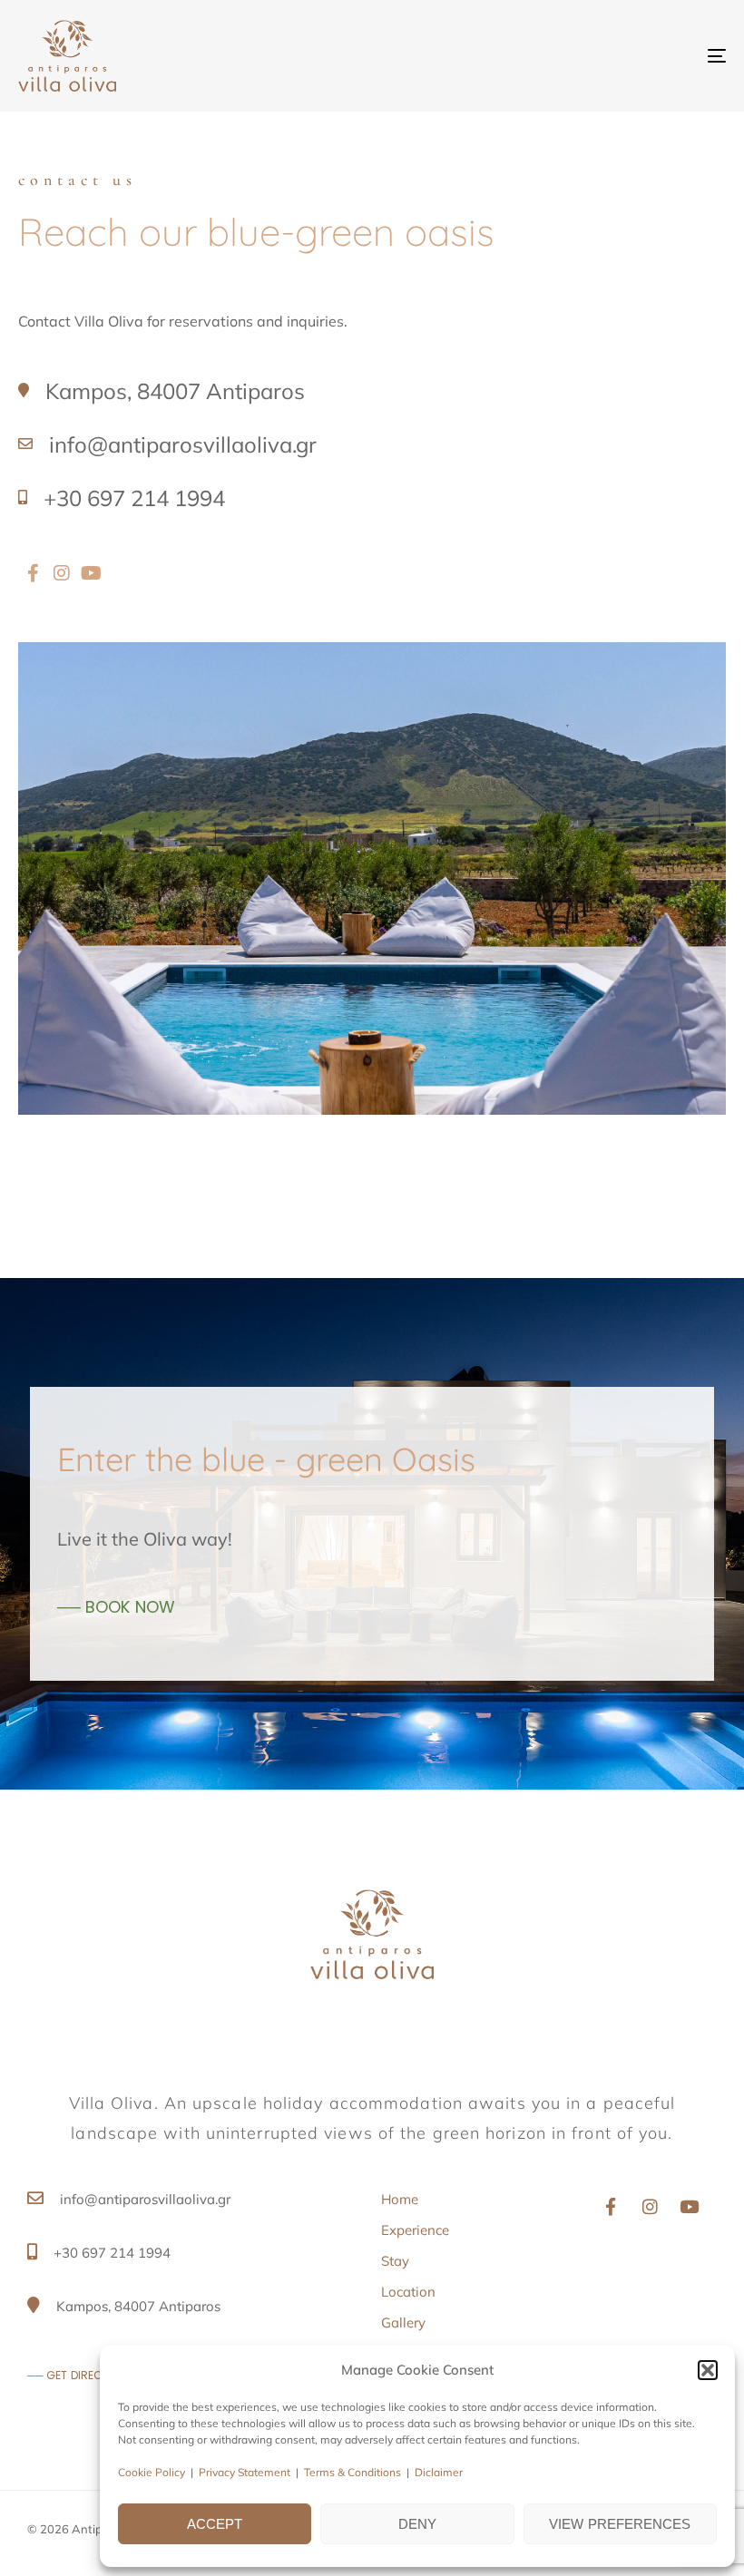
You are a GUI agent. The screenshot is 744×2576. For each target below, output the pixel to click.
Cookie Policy (152, 2472)
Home (400, 2199)
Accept (215, 2524)
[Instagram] (650, 2206)
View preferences (620, 2524)
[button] (708, 2370)
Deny (417, 2524)
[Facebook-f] (611, 2206)
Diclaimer (439, 2472)
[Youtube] (91, 573)
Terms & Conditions (352, 2472)
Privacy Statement (245, 2472)
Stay (395, 2261)
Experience (415, 2230)
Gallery (403, 2322)
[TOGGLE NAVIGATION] (608, 56)
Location (408, 2292)
